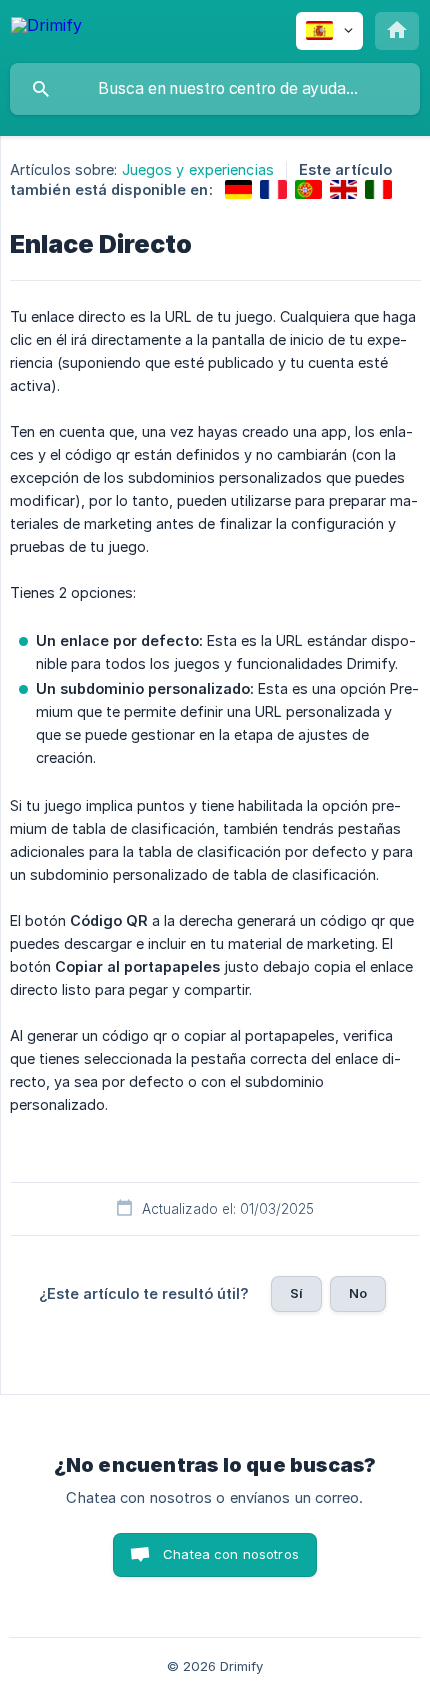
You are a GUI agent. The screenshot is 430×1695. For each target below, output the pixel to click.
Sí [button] (296, 1293)
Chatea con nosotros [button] (231, 1554)
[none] (46, 28)
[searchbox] (215, 89)
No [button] (358, 1293)
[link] (238, 189)
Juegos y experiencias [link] (198, 169)
